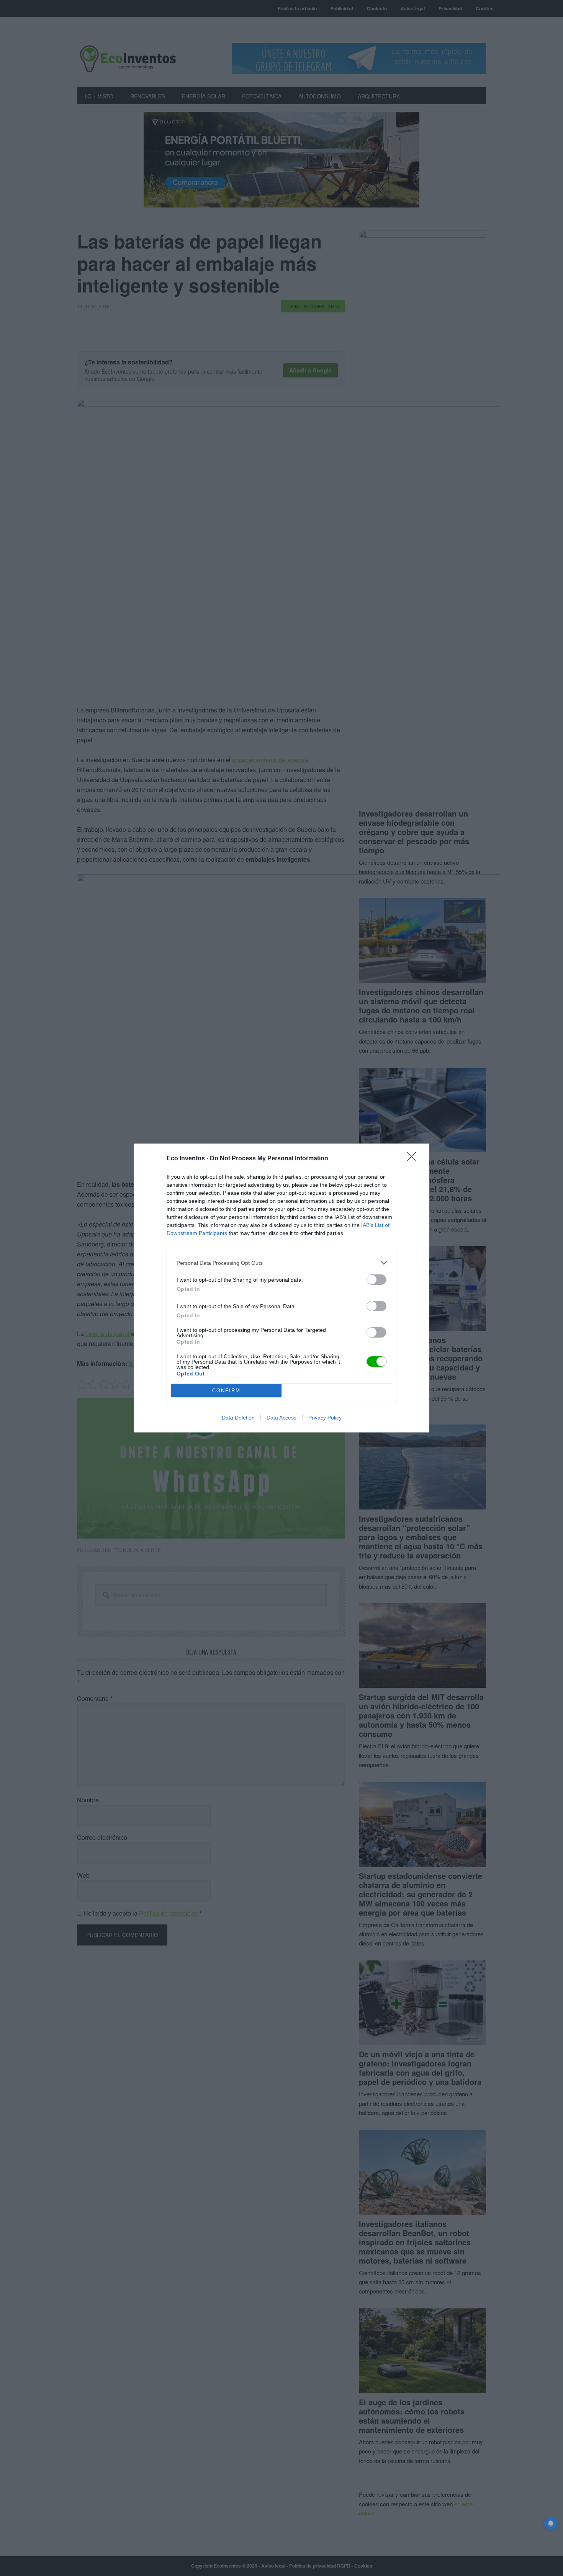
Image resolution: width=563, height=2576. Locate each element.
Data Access (281, 1418)
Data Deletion (238, 1418)
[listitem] (281, 1263)
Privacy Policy (325, 1418)
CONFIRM (226, 1391)
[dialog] (281, 1288)
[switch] (376, 1280)
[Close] (414, 1159)
